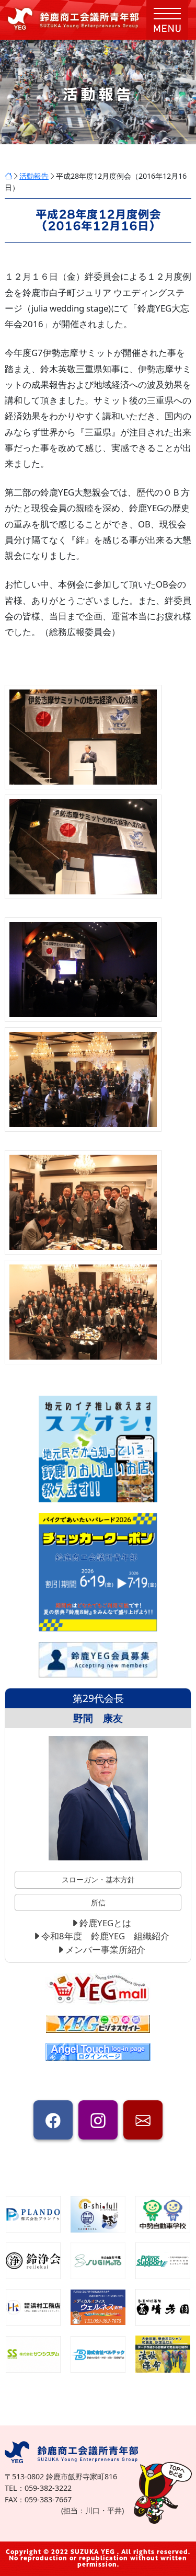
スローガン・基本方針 (98, 1879)
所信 (98, 1902)
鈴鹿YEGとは (105, 1923)
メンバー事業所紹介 (105, 1950)
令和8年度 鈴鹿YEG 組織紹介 (105, 1936)
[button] (167, 20)
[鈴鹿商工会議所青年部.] (8, 176)
